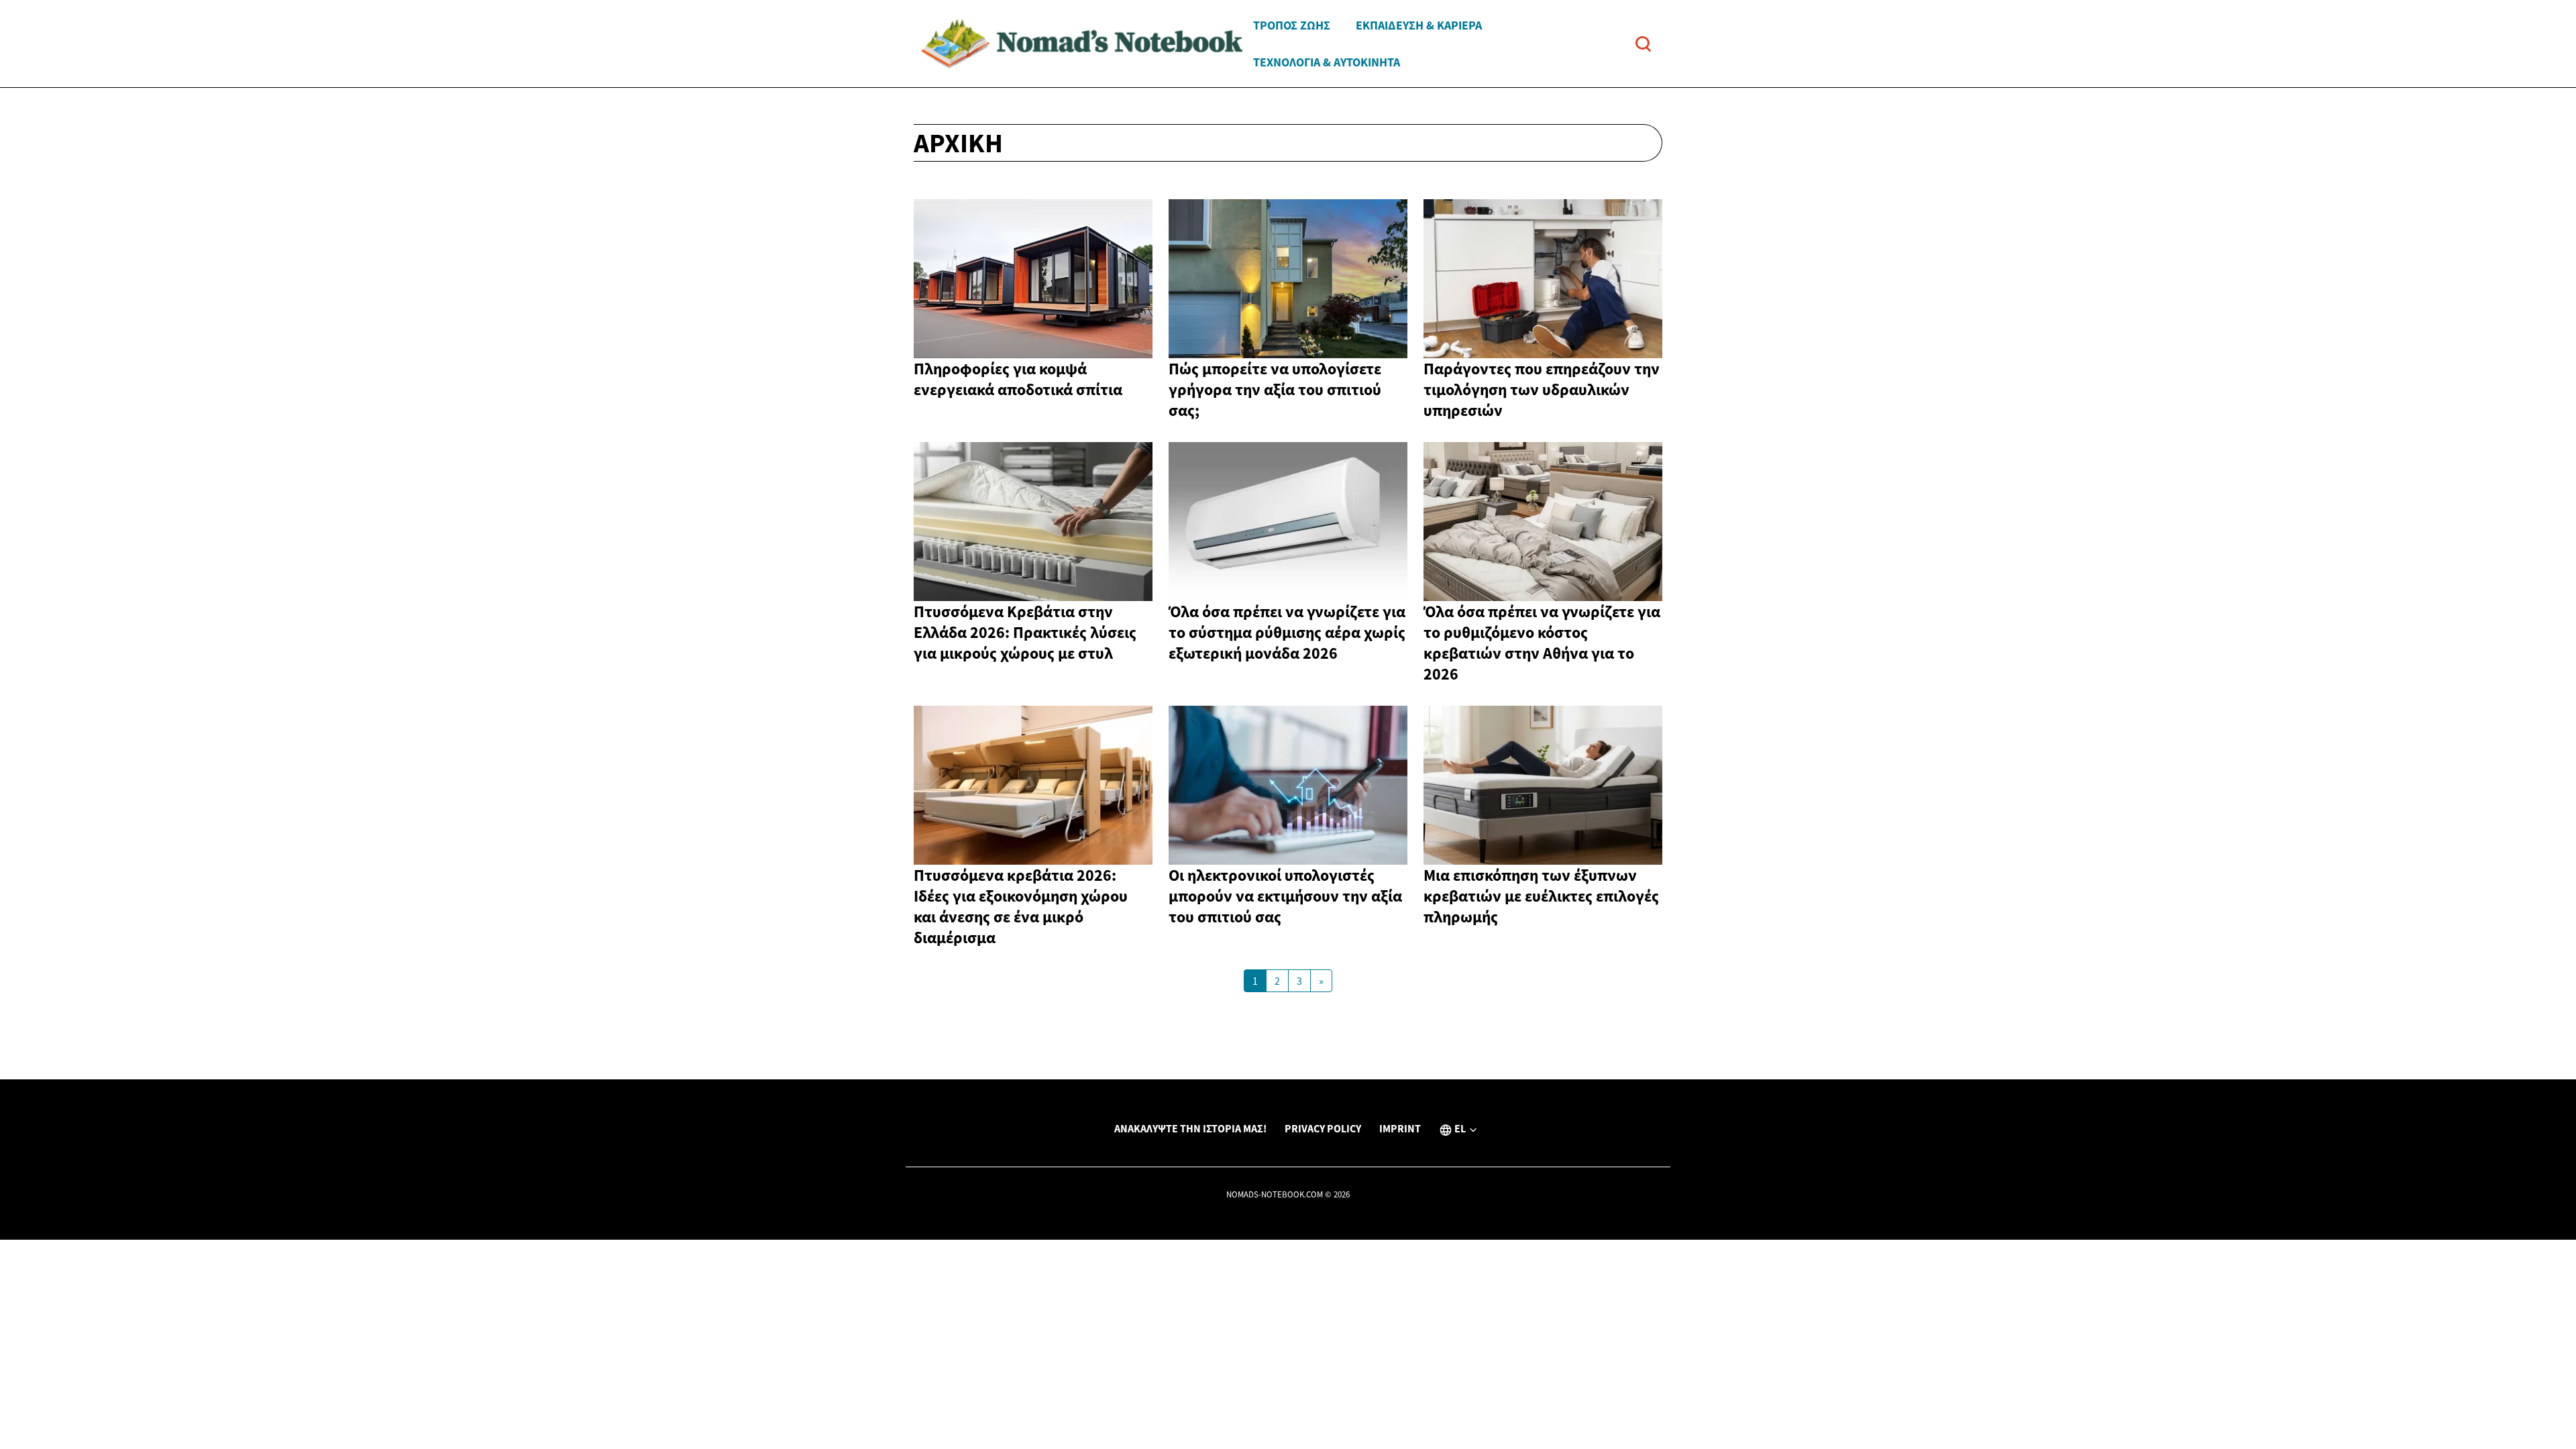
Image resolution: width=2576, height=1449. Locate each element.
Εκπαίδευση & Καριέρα (1419, 25)
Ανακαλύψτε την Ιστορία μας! (1190, 1128)
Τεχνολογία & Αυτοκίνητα (1327, 62)
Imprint (1400, 1128)
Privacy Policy (1323, 1128)
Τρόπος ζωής (1292, 25)
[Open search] (1643, 44)
